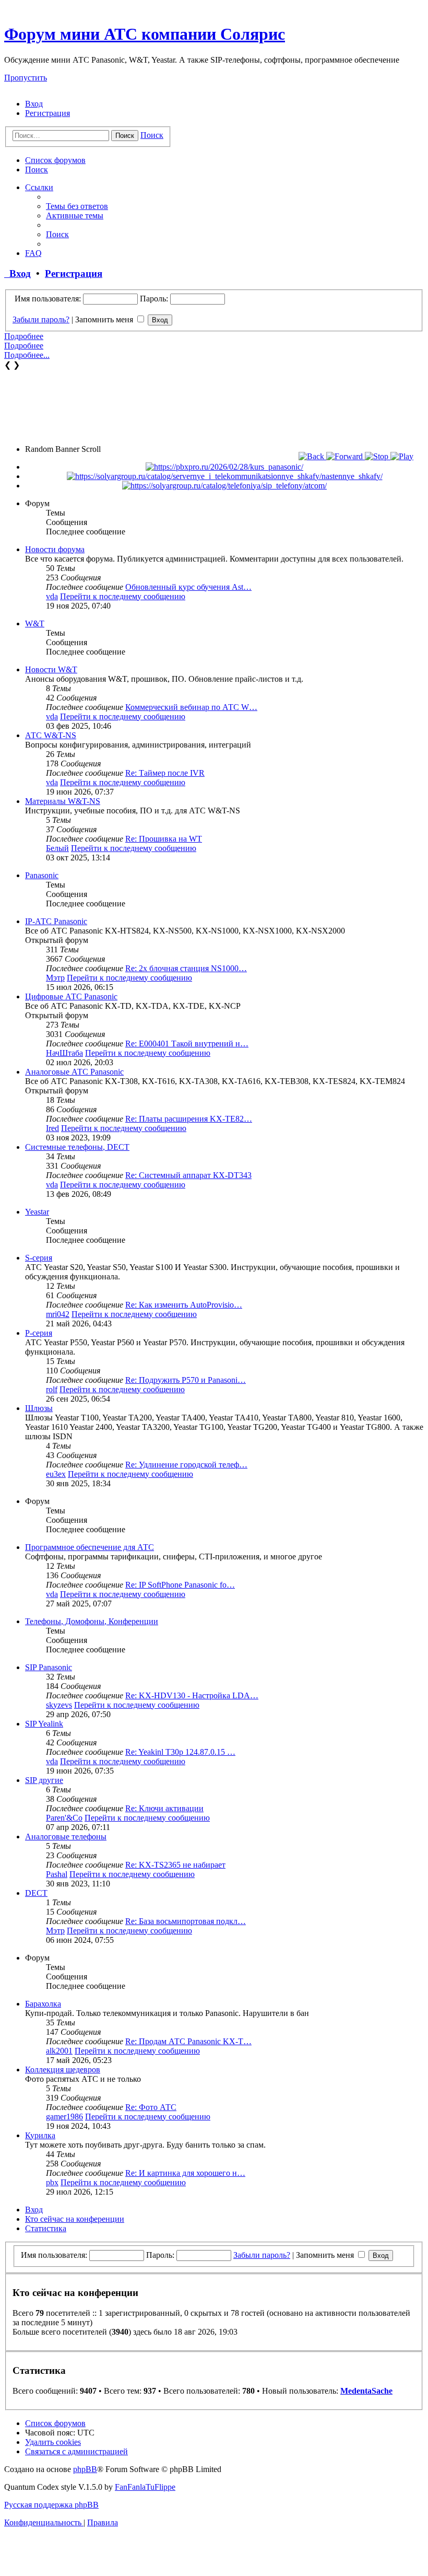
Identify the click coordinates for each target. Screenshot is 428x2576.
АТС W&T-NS (51, 735)
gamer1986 (64, 2117)
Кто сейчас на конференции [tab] (75, 2219)
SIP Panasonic (49, 1667)
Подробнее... (27, 355)
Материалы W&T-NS (63, 801)
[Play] (402, 456)
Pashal (57, 1874)
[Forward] (346, 456)
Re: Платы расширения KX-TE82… (189, 1119)
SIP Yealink (44, 1724)
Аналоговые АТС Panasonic (74, 1072)
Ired (52, 1128)
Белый (57, 848)
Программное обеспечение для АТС (90, 1547)
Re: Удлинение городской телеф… (186, 1465)
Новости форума (55, 549)
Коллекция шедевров (63, 2070)
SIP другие (44, 1780)
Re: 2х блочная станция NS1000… (186, 968)
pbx (52, 2182)
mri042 (58, 1314)
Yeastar (37, 1212)
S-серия (39, 1258)
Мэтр (55, 978)
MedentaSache (366, 2391)
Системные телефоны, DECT (77, 1147)
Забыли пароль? (41, 319)
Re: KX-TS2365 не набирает (175, 1865)
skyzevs (59, 1705)
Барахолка (43, 2004)
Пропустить (26, 78)
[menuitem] (34, 104)
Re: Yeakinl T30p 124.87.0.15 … (180, 1752)
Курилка (40, 2135)
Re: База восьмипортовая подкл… (186, 1921)
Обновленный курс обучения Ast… (188, 587)
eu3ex (56, 1474)
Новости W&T (51, 669)
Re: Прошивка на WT (164, 839)
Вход (17, 273)
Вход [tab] (34, 2210)
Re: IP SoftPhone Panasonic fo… (180, 1585)
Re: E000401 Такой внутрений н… (187, 1044)
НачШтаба (64, 1053)
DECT (36, 1893)
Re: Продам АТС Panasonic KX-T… (188, 2041)
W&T (35, 623)
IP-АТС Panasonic (56, 921)
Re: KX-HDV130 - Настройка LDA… (192, 1695)
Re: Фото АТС (151, 2107)
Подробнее (24, 336)
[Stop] (378, 456)
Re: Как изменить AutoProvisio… (184, 1305)
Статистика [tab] (46, 2228)
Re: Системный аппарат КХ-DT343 (188, 1175)
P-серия (39, 1333)
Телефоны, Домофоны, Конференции (92, 1621)
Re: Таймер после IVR (165, 773)
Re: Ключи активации (164, 1808)
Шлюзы (39, 1408)
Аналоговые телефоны (66, 1837)
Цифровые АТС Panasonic (71, 996)
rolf (52, 1389)
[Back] (312, 456)
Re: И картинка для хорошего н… (185, 2173)
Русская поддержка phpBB (51, 2505)
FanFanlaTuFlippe (145, 2487)
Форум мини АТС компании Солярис (145, 34)
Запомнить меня (105, 319)
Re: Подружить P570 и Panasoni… (186, 1380)
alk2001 (59, 2051)
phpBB (85, 2469)
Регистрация (74, 273)
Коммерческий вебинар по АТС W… (191, 707)
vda (52, 596)
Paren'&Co (64, 1818)
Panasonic (42, 875)
